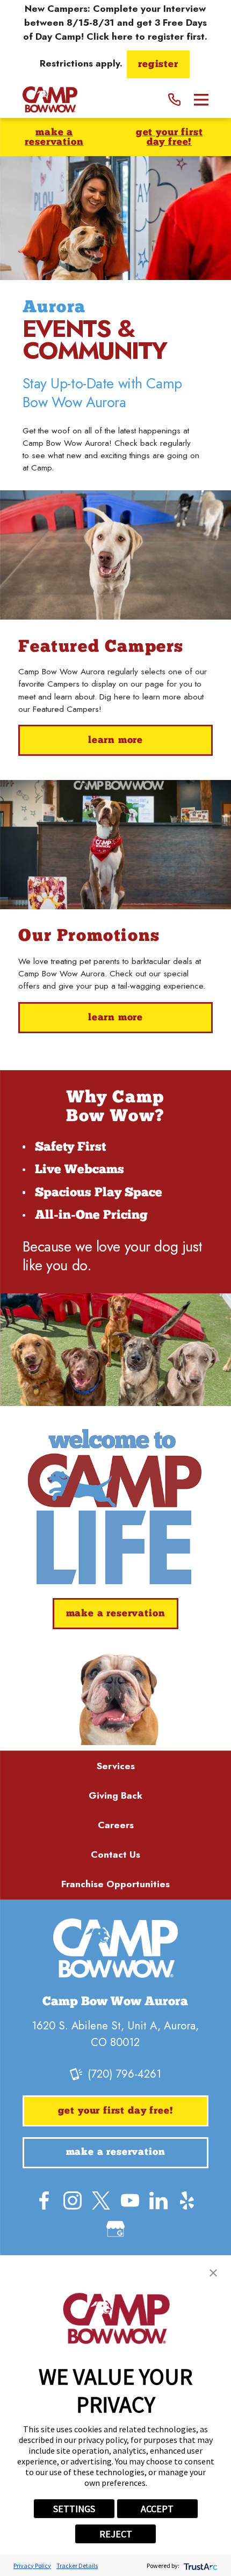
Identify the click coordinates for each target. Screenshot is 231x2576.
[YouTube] (130, 2200)
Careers (116, 1825)
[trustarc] (200, 2566)
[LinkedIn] (158, 2200)
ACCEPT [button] (157, 2509)
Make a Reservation (54, 138)
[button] (213, 2273)
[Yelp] (187, 2200)
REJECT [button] (116, 2534)
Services (116, 1766)
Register (158, 65)
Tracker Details (77, 2566)
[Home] (50, 100)
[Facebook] (44, 2200)
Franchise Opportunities (115, 1884)
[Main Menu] (201, 100)
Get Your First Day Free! (169, 138)
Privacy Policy (32, 2566)
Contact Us (115, 1854)
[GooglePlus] (115, 2229)
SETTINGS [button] (74, 2509)
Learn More (115, 741)
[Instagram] (73, 2200)
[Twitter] (101, 2200)
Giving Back (115, 1795)
